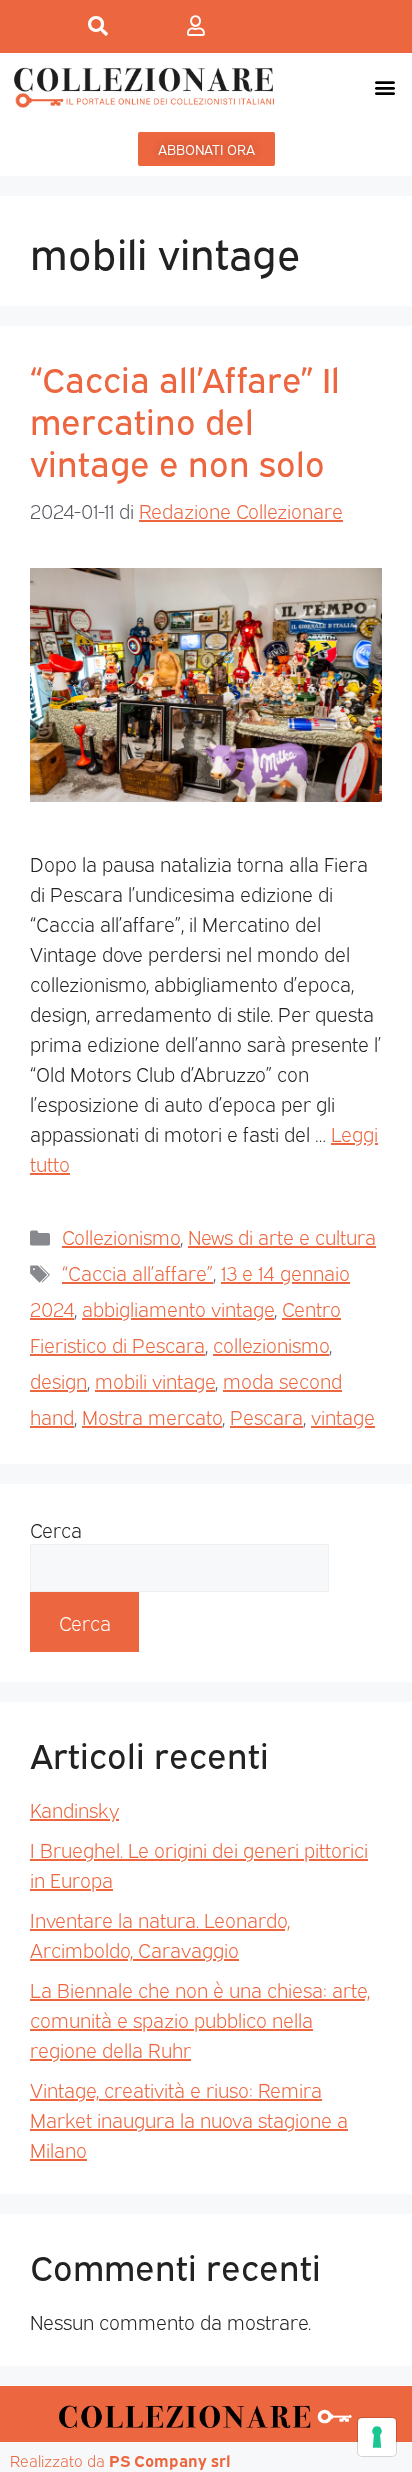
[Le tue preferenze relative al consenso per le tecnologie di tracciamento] (377, 2437)
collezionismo (271, 1344)
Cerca (56, 1529)
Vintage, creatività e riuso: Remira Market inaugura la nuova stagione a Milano (189, 2119)
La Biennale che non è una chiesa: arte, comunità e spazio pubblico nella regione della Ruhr (200, 2019)
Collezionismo (121, 1236)
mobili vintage (155, 1380)
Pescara (266, 1416)
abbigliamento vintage (178, 1308)
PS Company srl (170, 2460)
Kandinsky (74, 1809)
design (58, 1380)
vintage (343, 1416)
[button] (385, 86)
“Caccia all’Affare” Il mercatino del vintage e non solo (185, 419)
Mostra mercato (152, 1416)
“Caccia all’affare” (137, 1272)
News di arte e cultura (282, 1236)
